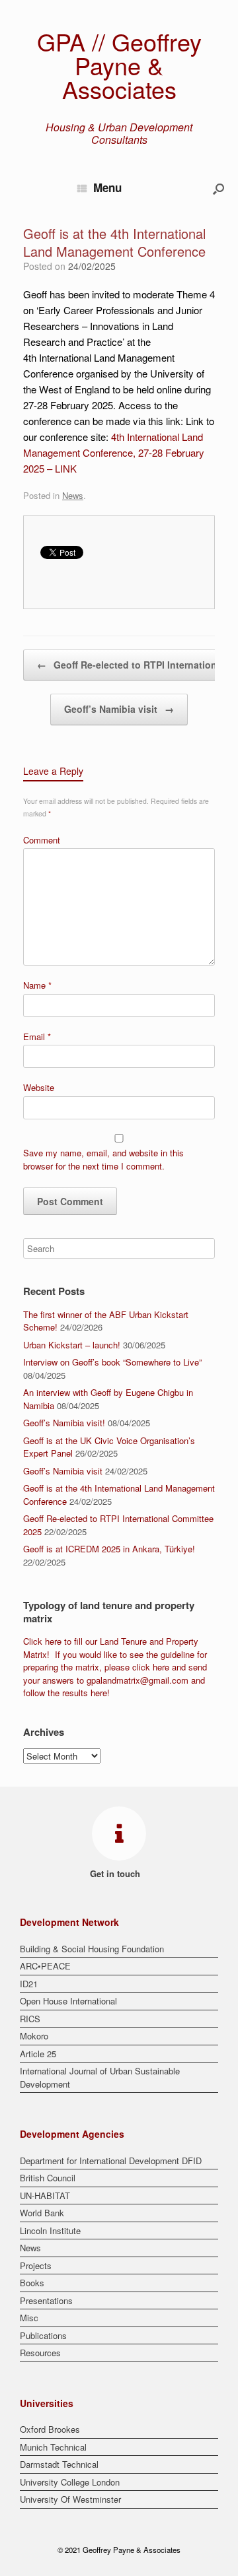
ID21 (29, 1984)
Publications (43, 2335)
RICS (30, 2019)
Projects (36, 2265)
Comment (42, 840)
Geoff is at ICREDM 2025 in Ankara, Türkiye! (109, 1549)
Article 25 (38, 2054)
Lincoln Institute (50, 2230)
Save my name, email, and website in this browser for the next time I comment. (103, 1159)
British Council (48, 2178)
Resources (40, 2353)
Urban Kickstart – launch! (72, 1345)
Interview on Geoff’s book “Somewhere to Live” (112, 1362)
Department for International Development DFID (111, 2161)
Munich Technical (53, 2447)
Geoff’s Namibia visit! (64, 1423)
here (53, 1641)
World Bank (42, 2213)
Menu (107, 187)
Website (39, 1087)
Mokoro (34, 2036)
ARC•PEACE (45, 1966)
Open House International (68, 2001)
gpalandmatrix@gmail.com (138, 1680)
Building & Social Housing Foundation (92, 1949)
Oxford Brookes (50, 2429)
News (73, 495)
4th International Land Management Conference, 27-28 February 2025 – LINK (114, 452)
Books (32, 2283)
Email (37, 1037)
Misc (29, 2318)
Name (37, 985)
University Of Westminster (70, 2499)
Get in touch (116, 1873)
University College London (70, 2482)
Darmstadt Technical (59, 2464)
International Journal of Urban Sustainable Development (100, 2077)
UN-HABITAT (45, 2196)
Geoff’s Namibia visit (119, 709)
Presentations (46, 2300)
